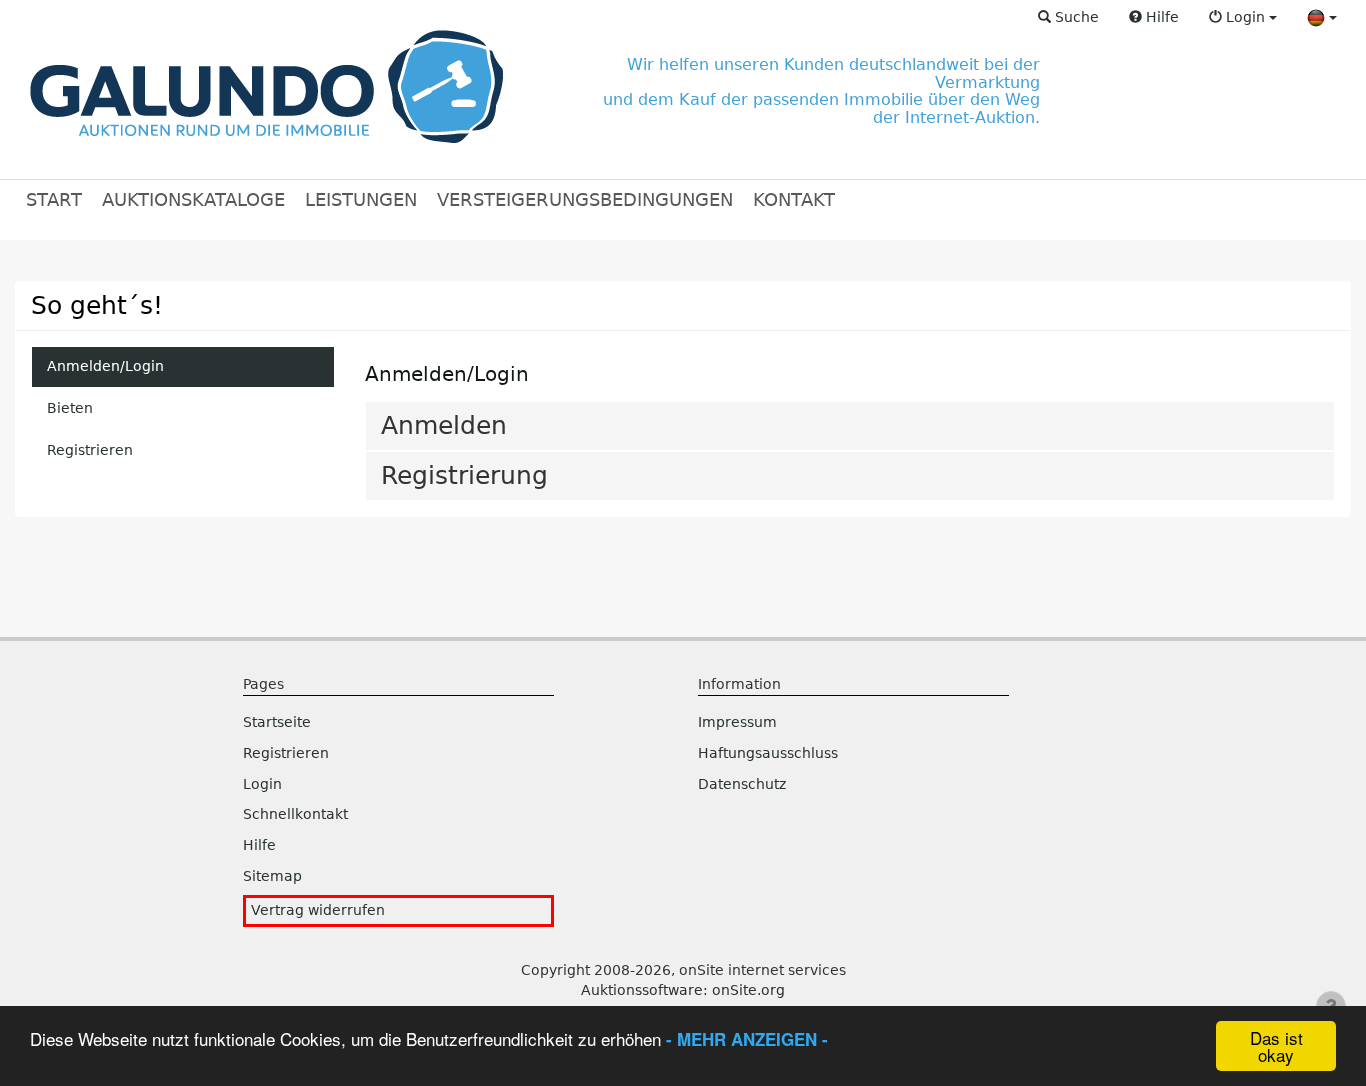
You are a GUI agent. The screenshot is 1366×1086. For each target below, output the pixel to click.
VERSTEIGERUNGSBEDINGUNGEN (585, 199)
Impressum (737, 722)
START (54, 199)
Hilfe (259, 845)
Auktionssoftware (642, 990)
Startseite (277, 722)
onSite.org (748, 990)
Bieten (70, 408)
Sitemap (272, 876)
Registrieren (90, 450)
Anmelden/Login (105, 366)
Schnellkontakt (295, 814)
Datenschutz (742, 784)
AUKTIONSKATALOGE (193, 199)
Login (262, 784)
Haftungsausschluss (768, 753)
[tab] (850, 426)
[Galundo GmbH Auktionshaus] (266, 89)
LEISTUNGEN (361, 199)
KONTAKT (794, 199)
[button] (1068, 18)
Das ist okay (1276, 1046)
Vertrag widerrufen (318, 910)
